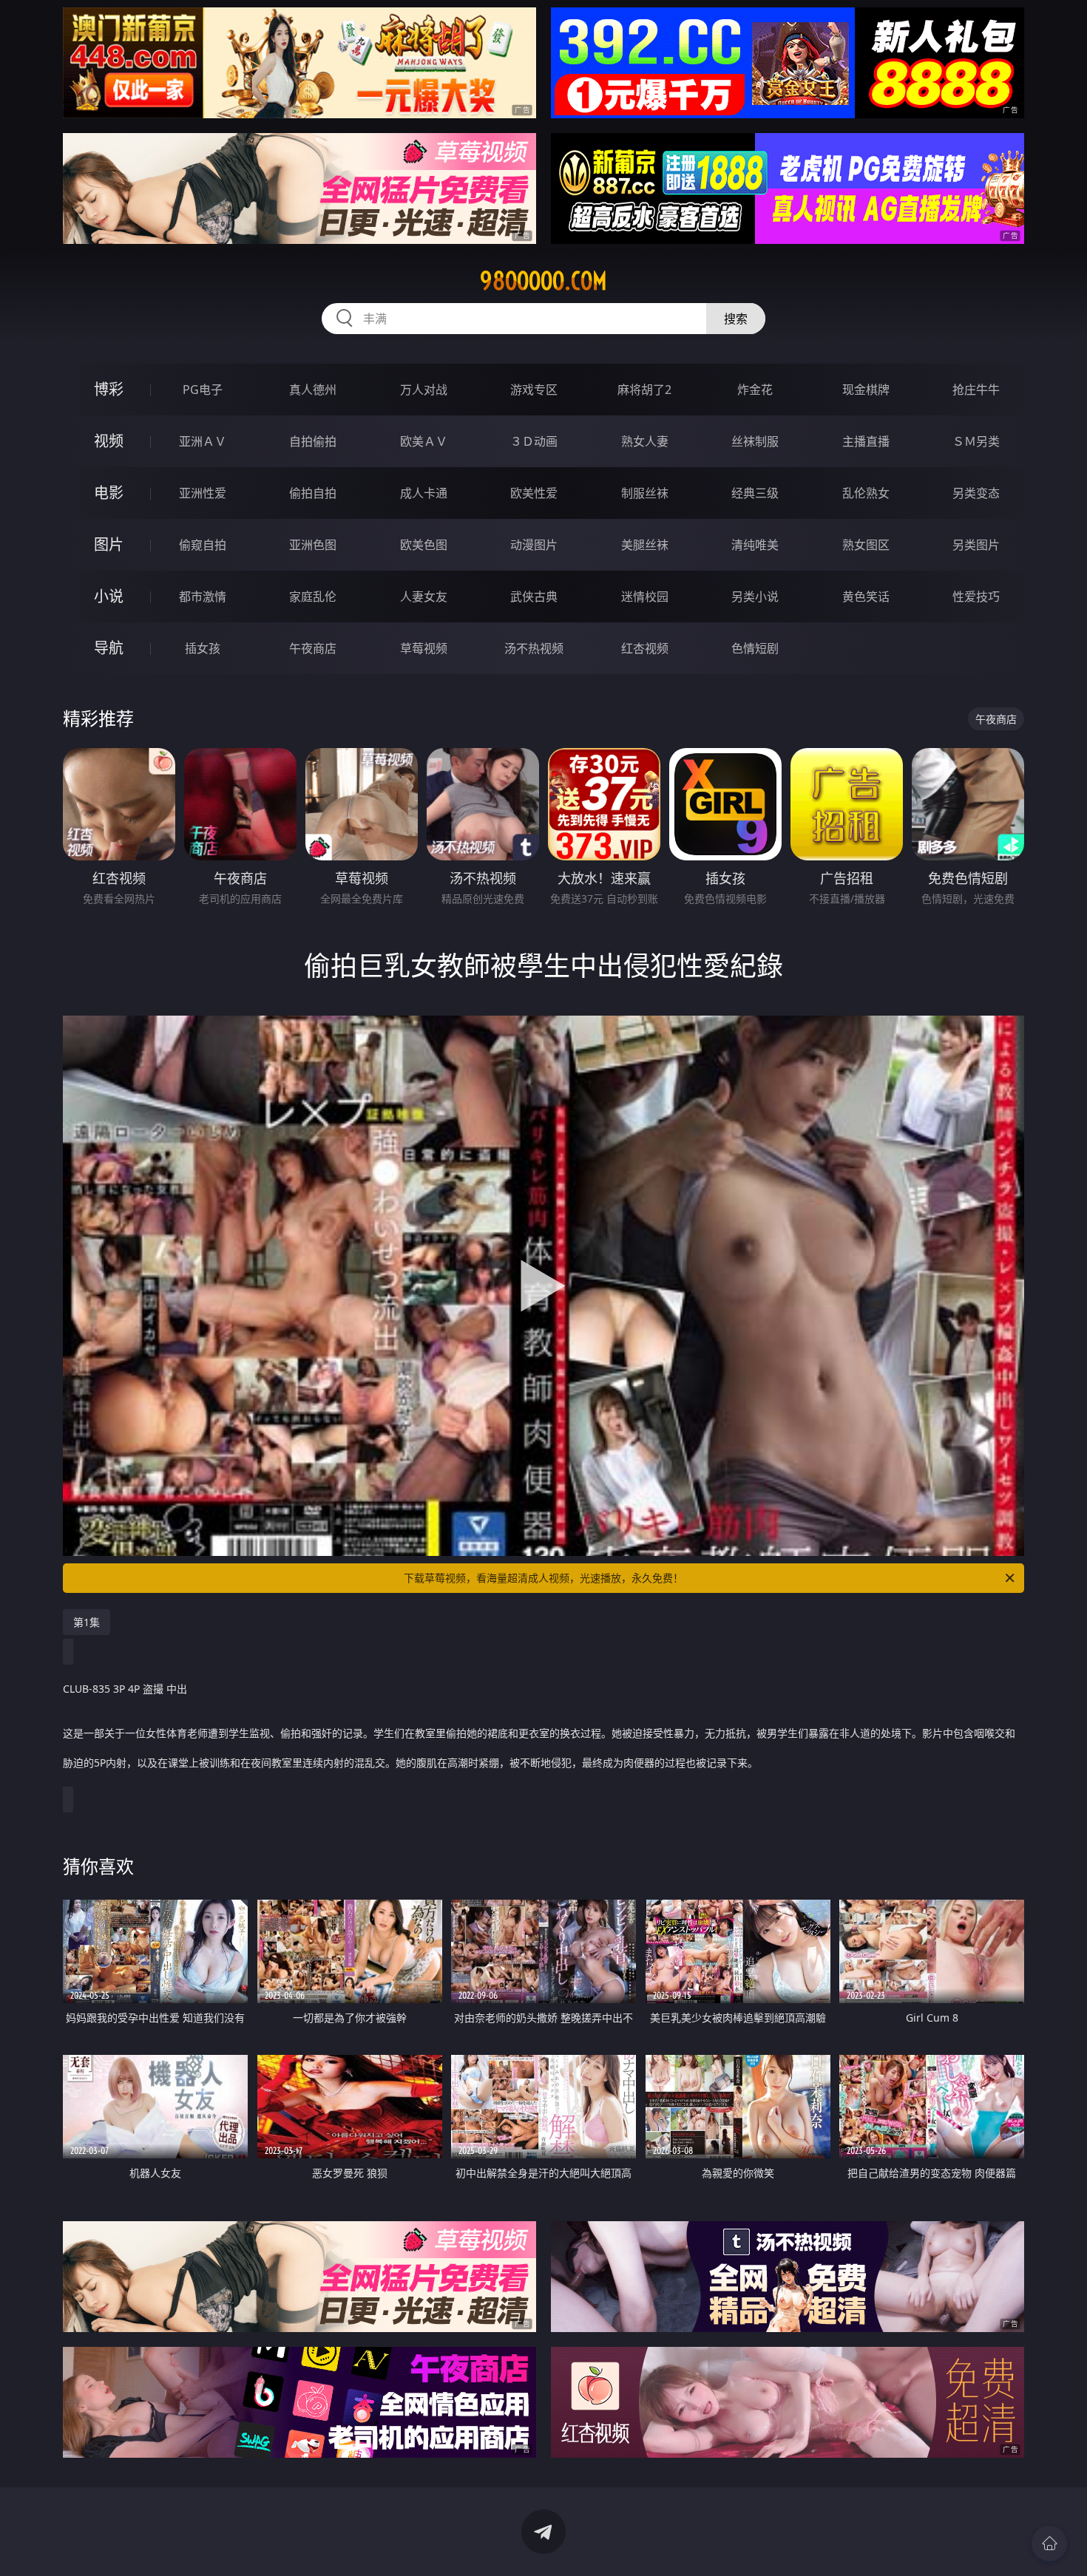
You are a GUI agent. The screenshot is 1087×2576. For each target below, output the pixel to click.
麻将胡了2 (644, 390)
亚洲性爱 (203, 493)
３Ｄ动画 (534, 441)
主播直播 (866, 441)
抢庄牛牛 (976, 390)
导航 (109, 648)
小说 (109, 596)
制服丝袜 (645, 493)
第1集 (87, 1622)
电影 (109, 493)
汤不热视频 (534, 648)
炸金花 (755, 390)
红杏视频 (645, 648)
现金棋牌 (866, 390)
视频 (109, 441)
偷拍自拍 (313, 493)
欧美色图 (424, 545)
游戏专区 (534, 390)
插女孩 (203, 648)
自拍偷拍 (313, 441)
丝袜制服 (755, 441)
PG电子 (203, 390)
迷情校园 (645, 597)
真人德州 (313, 390)
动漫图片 (534, 545)
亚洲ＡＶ (203, 441)
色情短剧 (755, 648)
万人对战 (424, 390)
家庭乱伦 (313, 597)
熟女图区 (866, 545)
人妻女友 (424, 597)
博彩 (109, 389)
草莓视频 (424, 648)
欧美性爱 (534, 493)
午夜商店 (313, 648)
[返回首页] (1049, 2543)
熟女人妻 (645, 441)
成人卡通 (424, 493)
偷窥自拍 (203, 545)
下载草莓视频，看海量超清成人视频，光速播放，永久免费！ (543, 1578)
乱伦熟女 (866, 493)
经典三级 (755, 493)
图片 (109, 544)
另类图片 (976, 545)
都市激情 (203, 597)
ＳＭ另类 (976, 441)
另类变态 (976, 493)
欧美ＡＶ (424, 441)
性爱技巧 (976, 597)
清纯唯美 (755, 545)
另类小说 (755, 597)
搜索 (736, 319)
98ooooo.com (543, 281)
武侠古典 (534, 597)
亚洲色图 (313, 545)
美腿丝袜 (645, 545)
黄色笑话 (866, 597)
